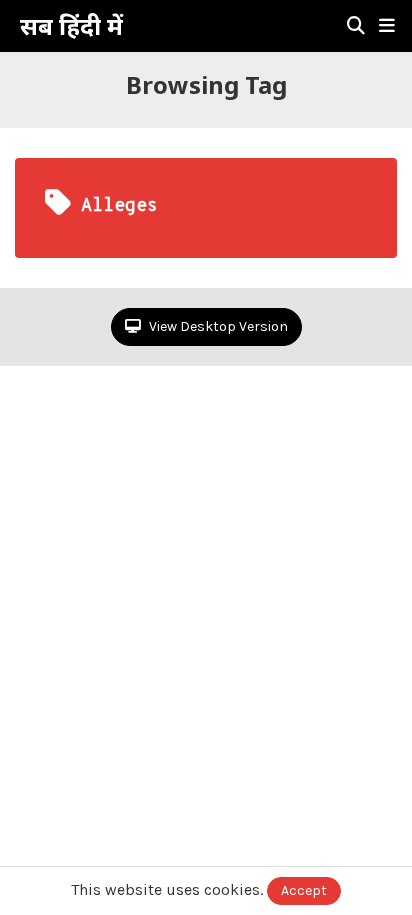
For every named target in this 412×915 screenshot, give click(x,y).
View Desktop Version (217, 326)
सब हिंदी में (71, 26)
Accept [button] (304, 890)
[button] (387, 26)
